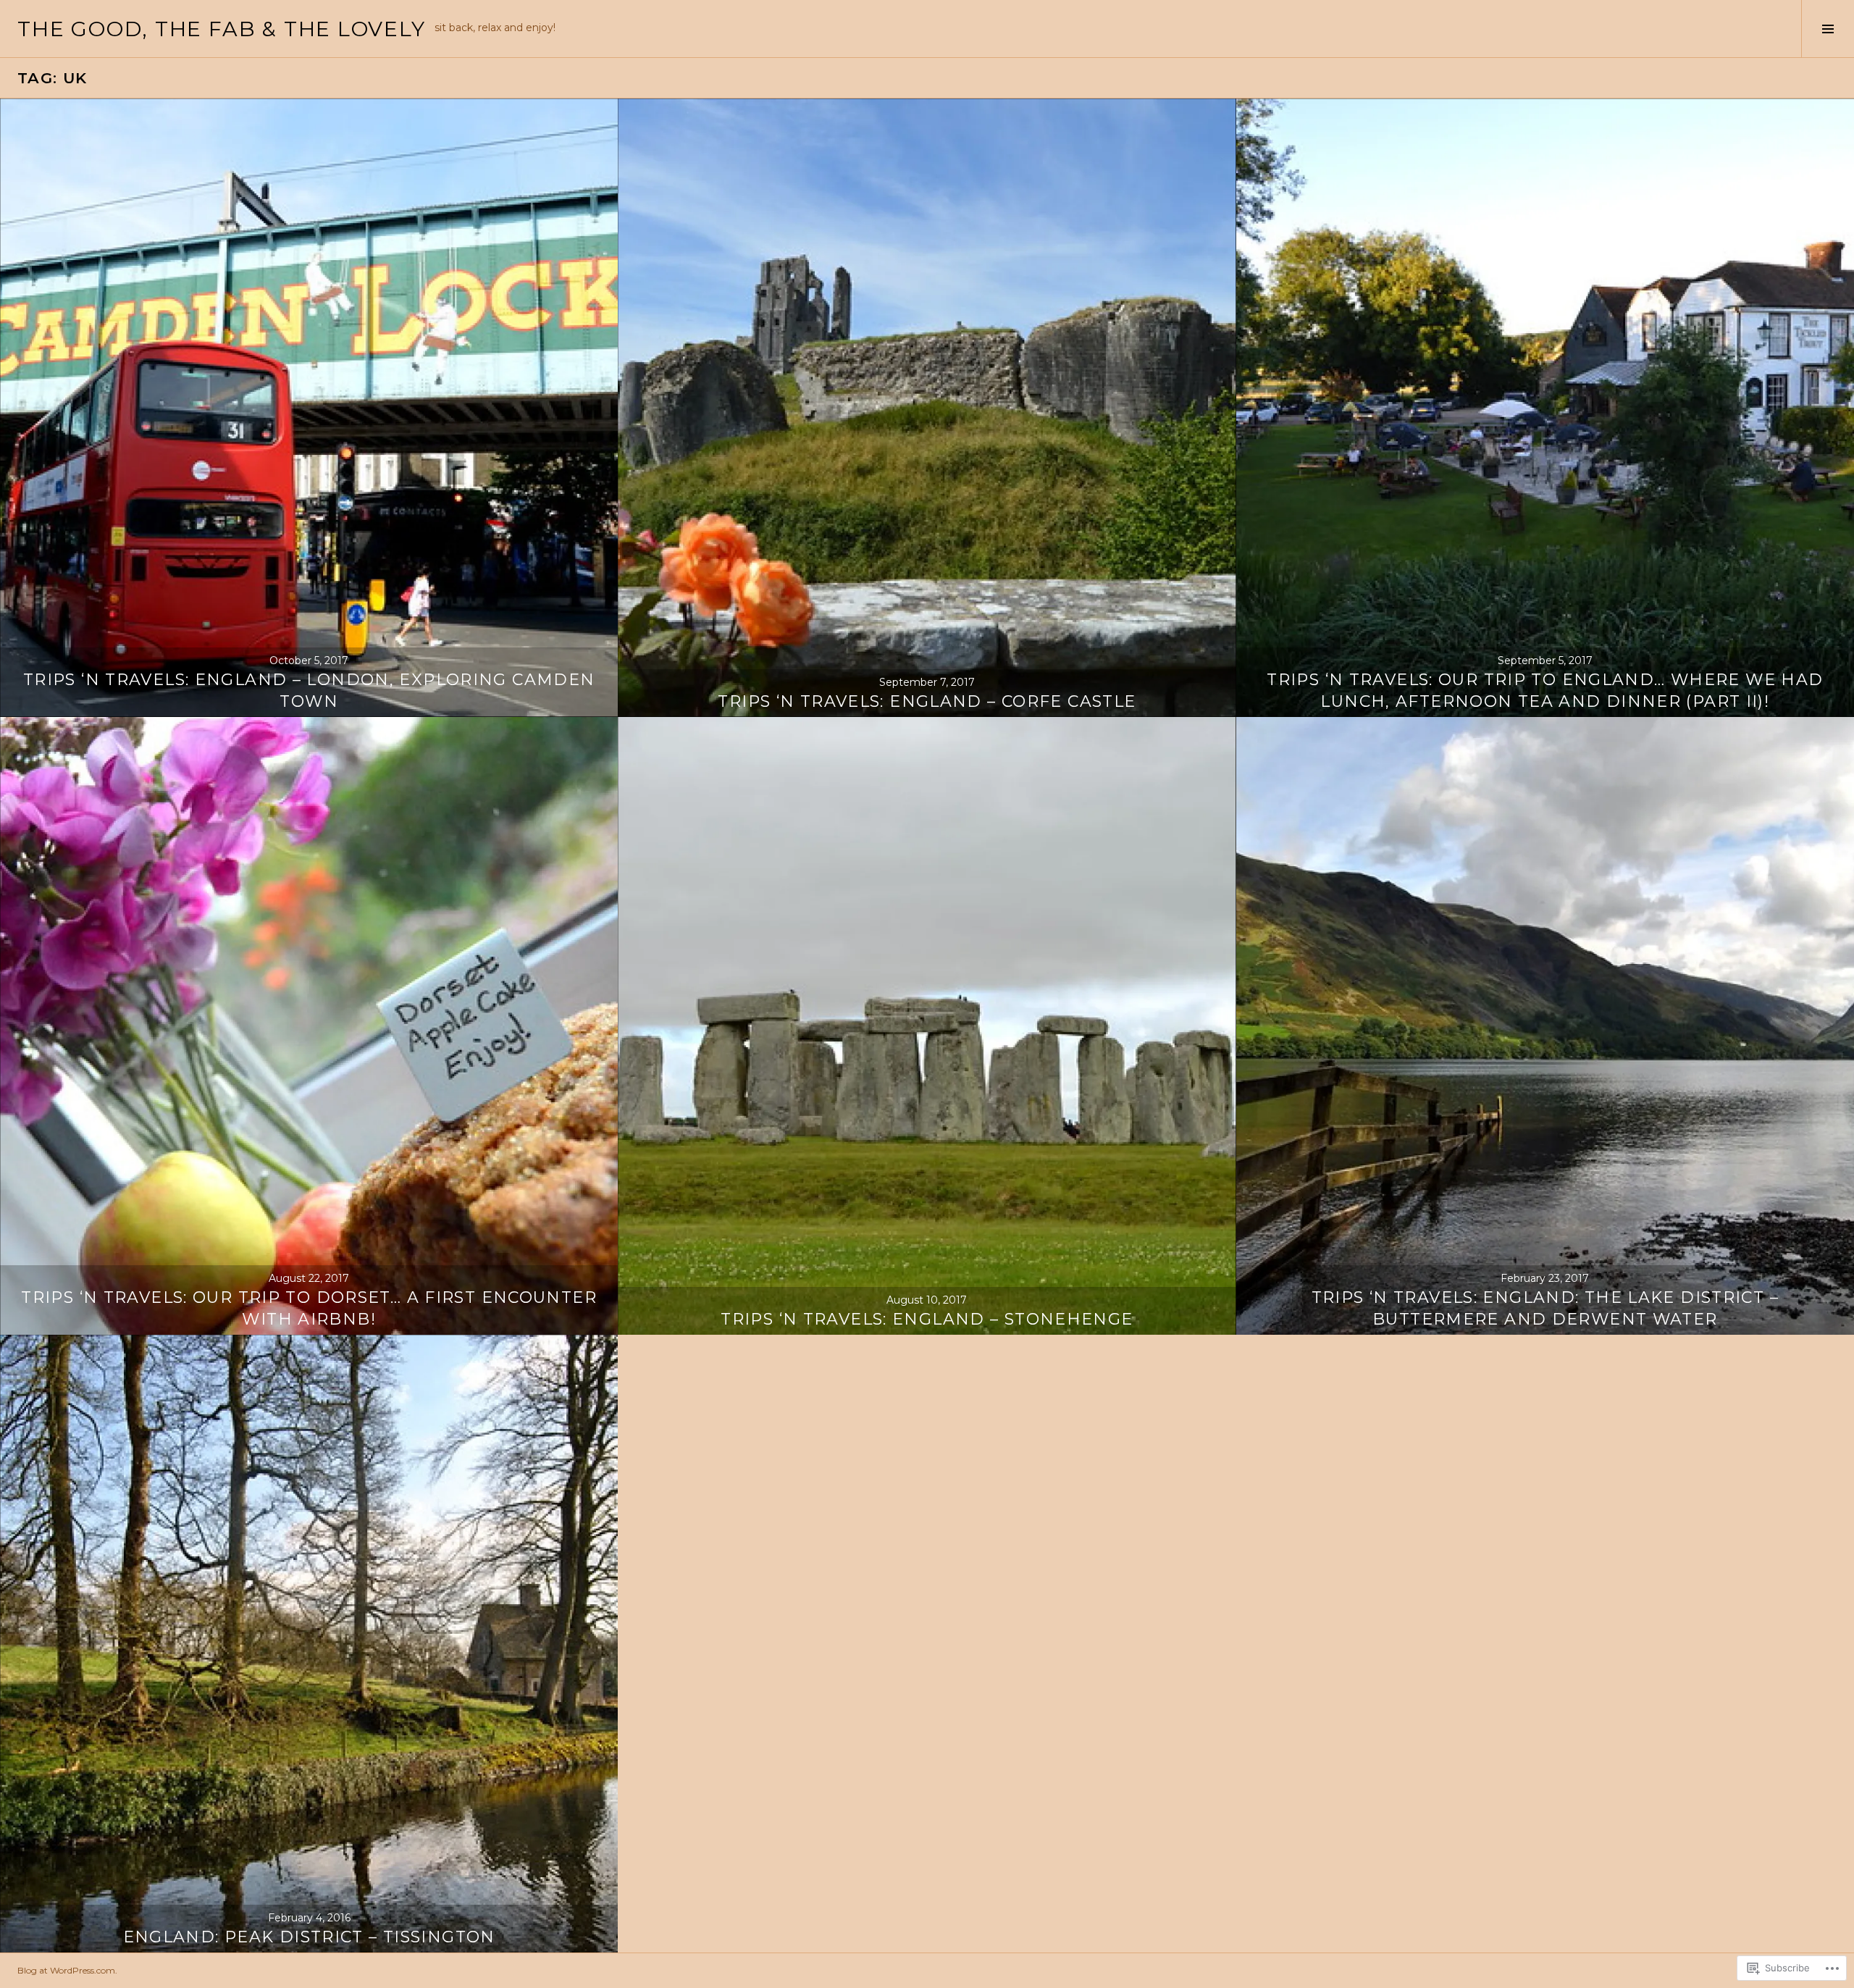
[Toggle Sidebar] (1828, 29)
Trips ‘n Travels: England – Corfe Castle (927, 701)
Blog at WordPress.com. (67, 1970)
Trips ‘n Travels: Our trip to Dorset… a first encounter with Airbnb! (309, 1308)
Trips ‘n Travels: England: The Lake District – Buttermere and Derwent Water (1545, 1308)
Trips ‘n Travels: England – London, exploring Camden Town (309, 691)
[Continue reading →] (309, 407)
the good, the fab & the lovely (222, 29)
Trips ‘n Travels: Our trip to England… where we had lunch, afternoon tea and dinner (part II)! (1545, 691)
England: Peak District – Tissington (309, 1937)
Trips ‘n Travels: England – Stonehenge (927, 1319)
